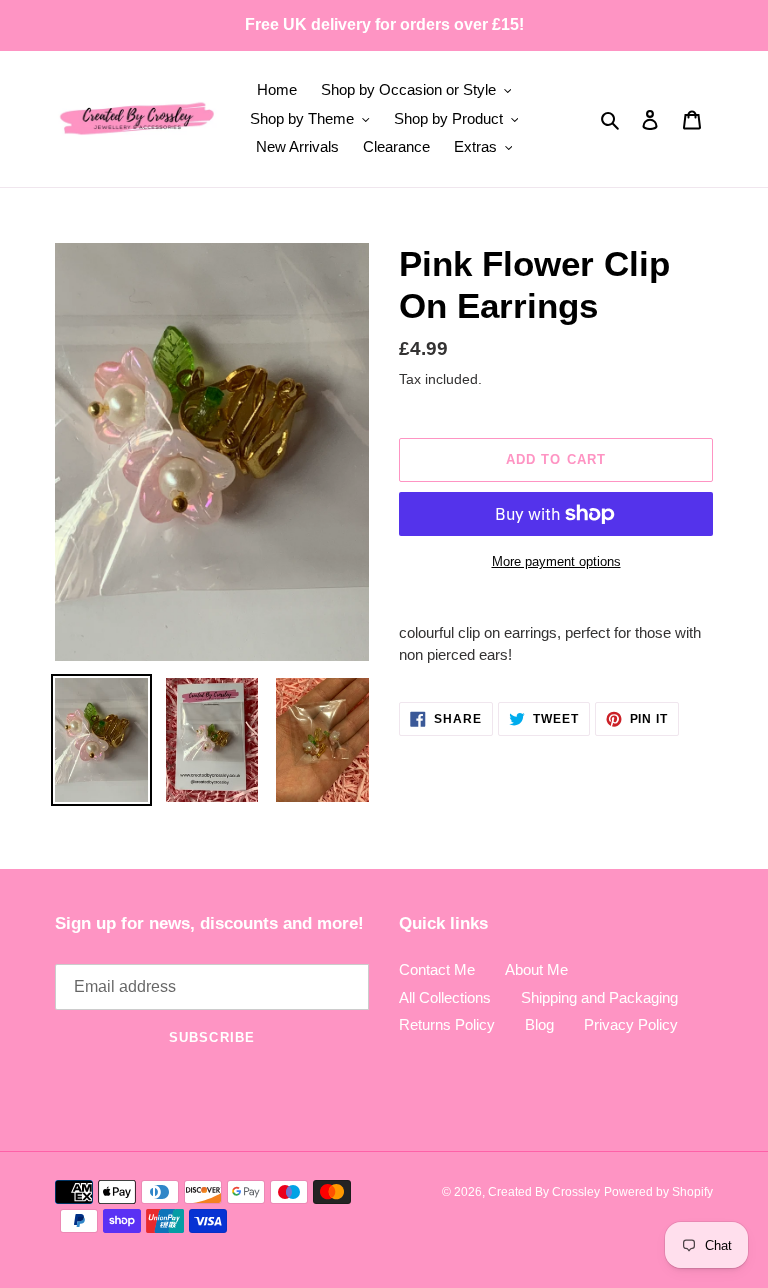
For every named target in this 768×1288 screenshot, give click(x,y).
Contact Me (437, 969)
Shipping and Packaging (599, 997)
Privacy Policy (631, 1024)
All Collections (445, 997)
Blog (539, 1024)
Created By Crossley (544, 1192)
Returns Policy (447, 1024)
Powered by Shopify (658, 1192)
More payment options (556, 561)
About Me (536, 969)
